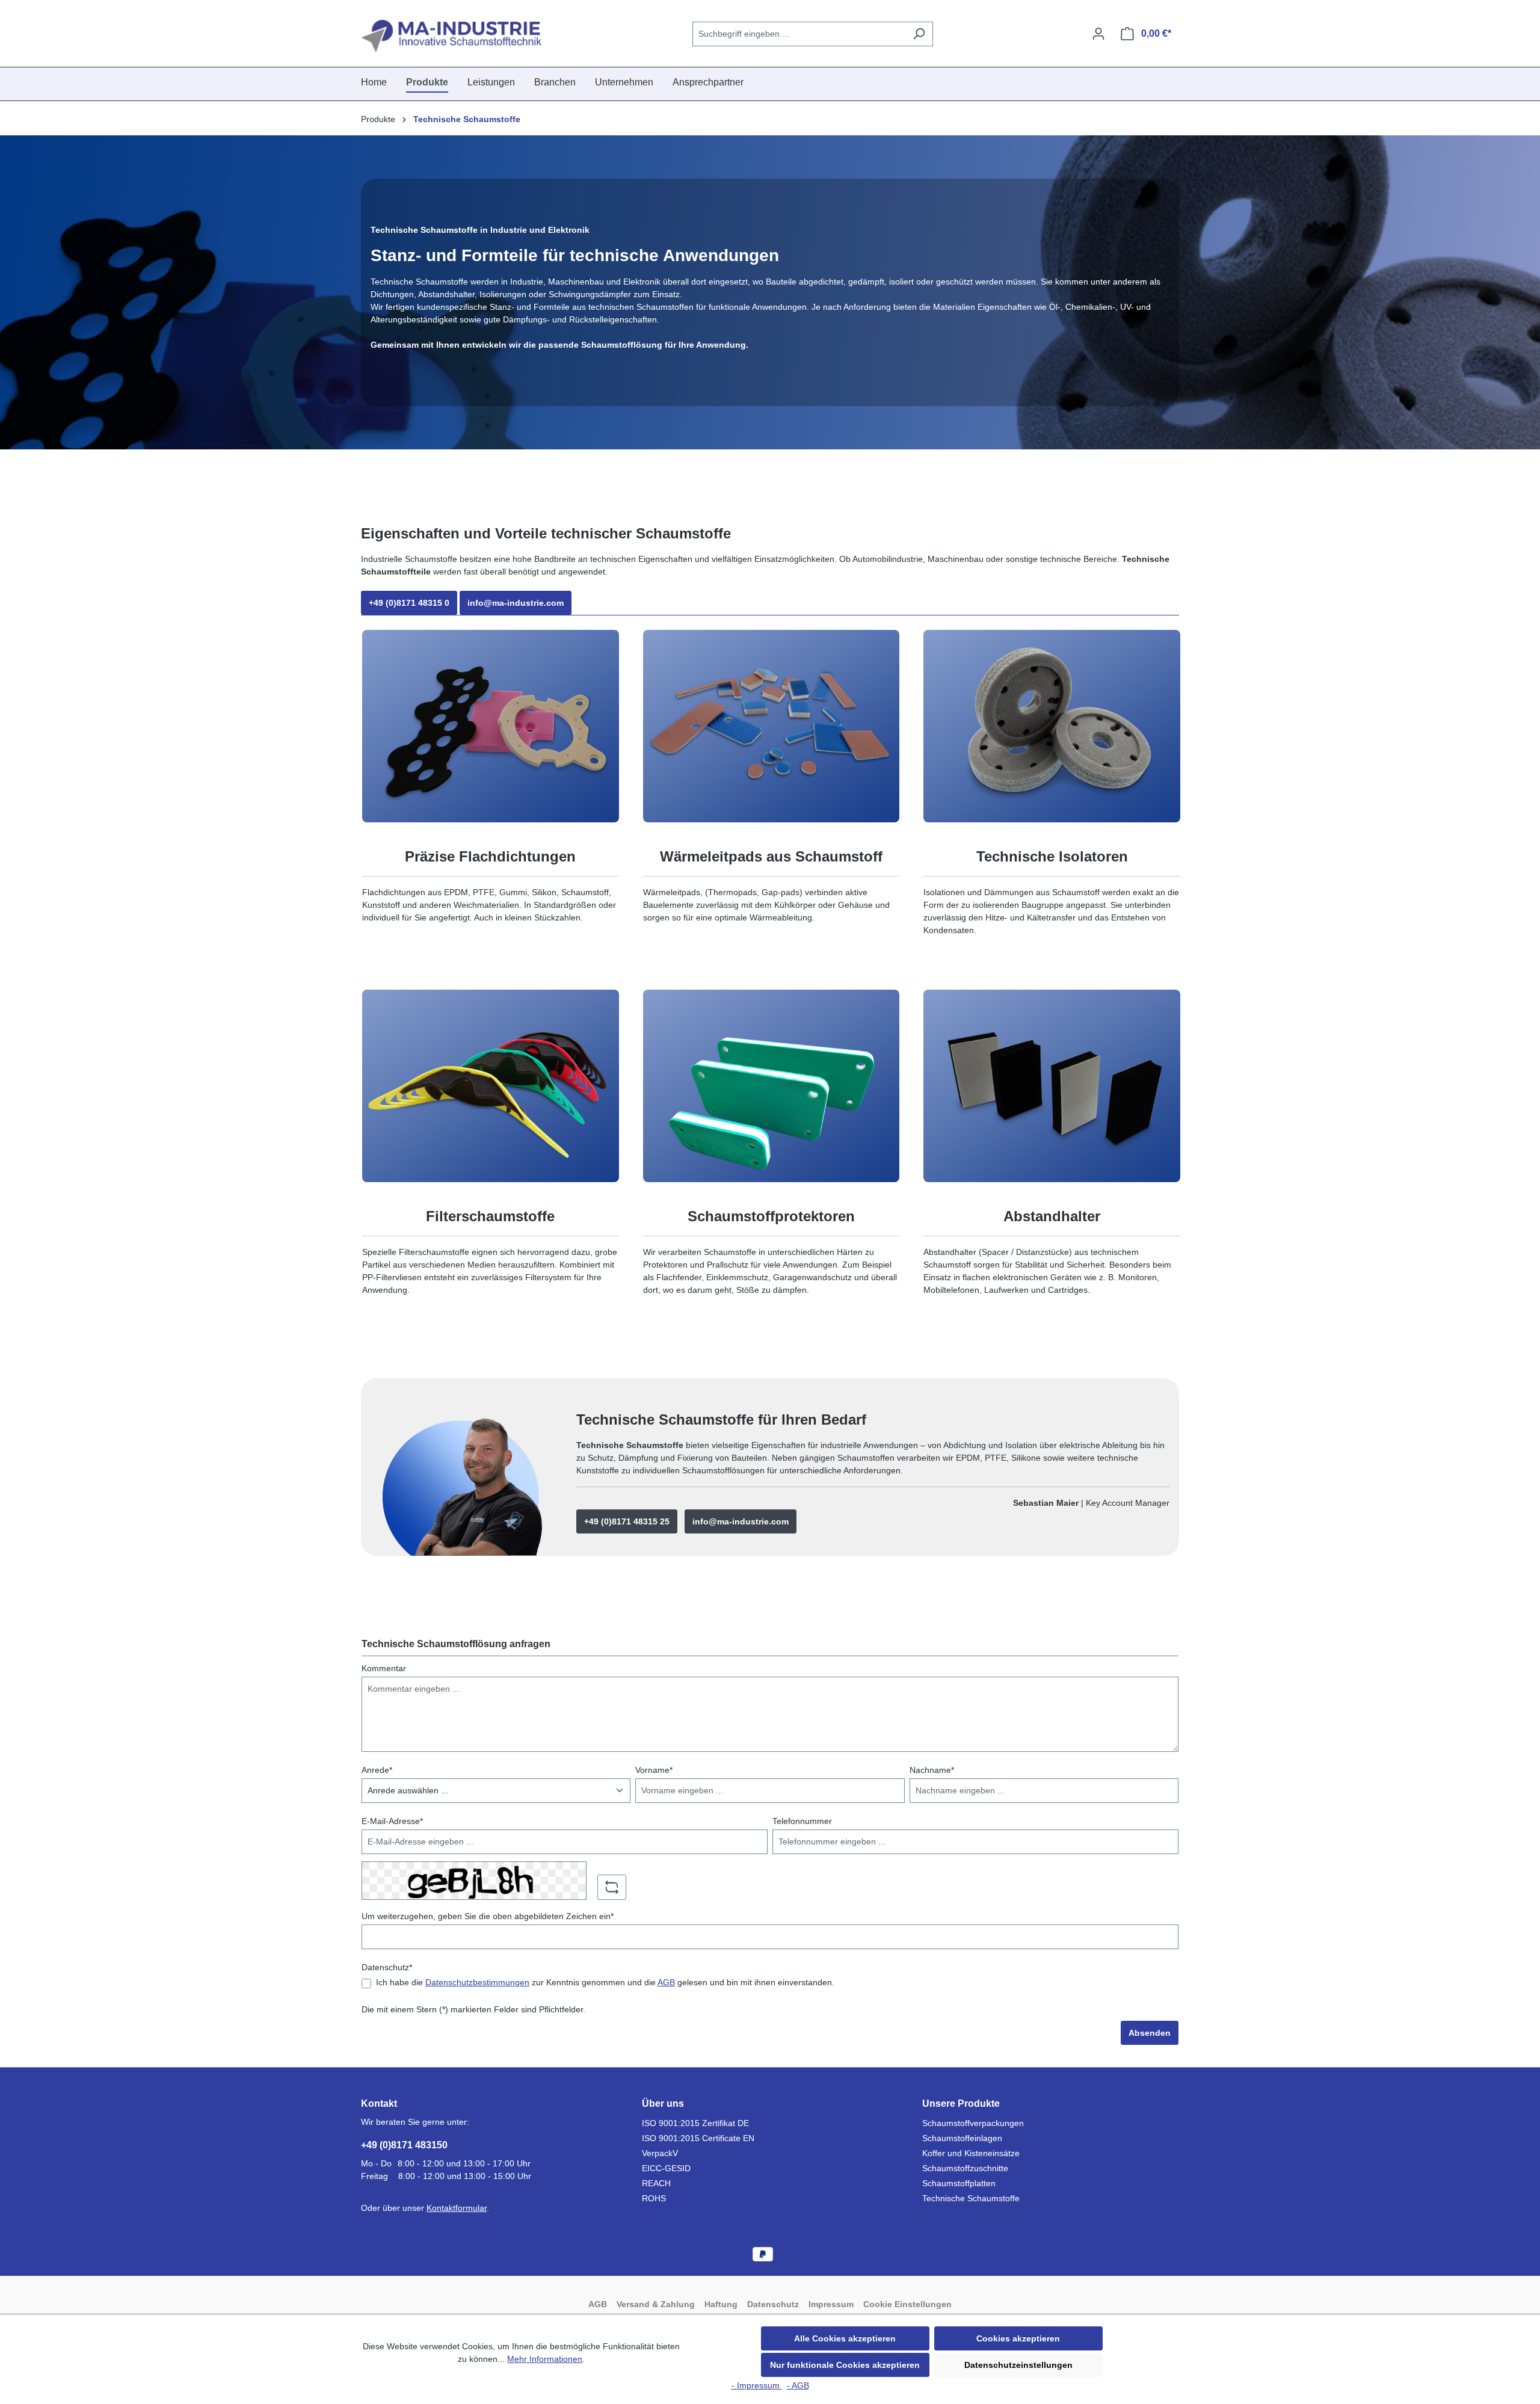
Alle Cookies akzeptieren (845, 2338)
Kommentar (384, 1668)
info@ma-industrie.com (516, 603)
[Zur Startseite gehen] (451, 36)
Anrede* (377, 1770)
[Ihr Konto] (1098, 34)
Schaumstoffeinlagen (962, 2138)
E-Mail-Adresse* (392, 1821)
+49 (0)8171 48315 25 (627, 1521)
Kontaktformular (457, 2208)
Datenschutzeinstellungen (1018, 2365)
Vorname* (654, 1770)
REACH (656, 2183)
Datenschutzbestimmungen (477, 1982)
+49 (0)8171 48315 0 (409, 603)
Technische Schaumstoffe (971, 2198)
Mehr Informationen (545, 2359)
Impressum (831, 2304)
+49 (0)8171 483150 (404, 2145)
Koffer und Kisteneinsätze (971, 2153)
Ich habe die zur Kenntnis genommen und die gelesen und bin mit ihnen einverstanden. (605, 1982)
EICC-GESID (666, 2168)
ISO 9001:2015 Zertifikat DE (695, 2123)
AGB (666, 1982)
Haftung (721, 2304)
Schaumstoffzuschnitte (965, 2168)
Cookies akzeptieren (1018, 2338)
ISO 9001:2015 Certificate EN (698, 2138)
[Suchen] (919, 34)
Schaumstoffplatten (959, 2183)
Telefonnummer (802, 1821)
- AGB (798, 2385)
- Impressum (757, 2385)
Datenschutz (773, 2304)
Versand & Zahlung (656, 2304)
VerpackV (660, 2153)
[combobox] (799, 34)
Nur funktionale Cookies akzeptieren (845, 2365)
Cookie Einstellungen (907, 2304)
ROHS (654, 2198)
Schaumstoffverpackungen (973, 2123)
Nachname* (932, 1770)
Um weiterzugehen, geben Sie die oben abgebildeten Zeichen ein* (488, 1916)
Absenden (1150, 2033)
